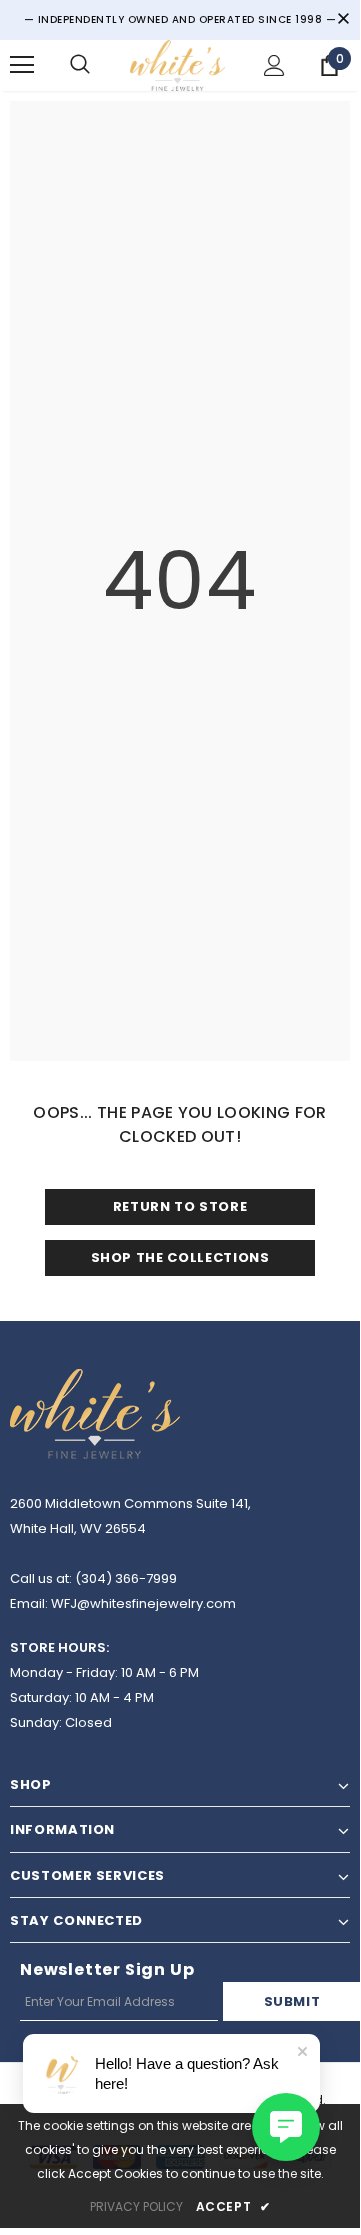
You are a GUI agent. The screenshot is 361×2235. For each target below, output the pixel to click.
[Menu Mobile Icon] (22, 65)
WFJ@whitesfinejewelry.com (143, 1603)
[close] (343, 20)
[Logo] (177, 65)
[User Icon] (274, 65)
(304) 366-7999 (126, 1578)
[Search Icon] (80, 65)
